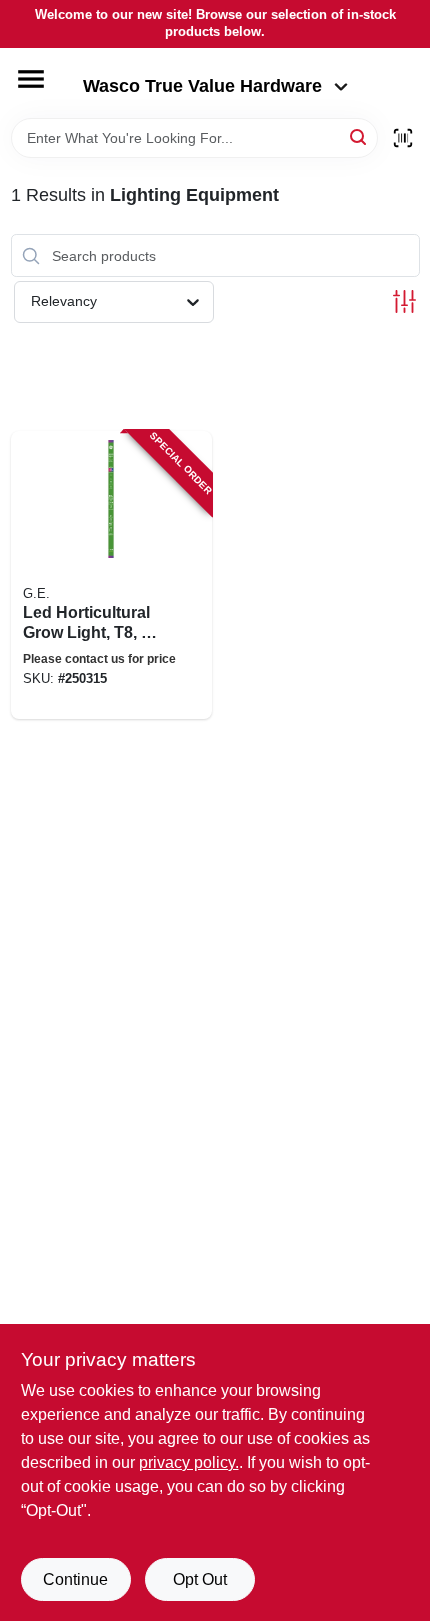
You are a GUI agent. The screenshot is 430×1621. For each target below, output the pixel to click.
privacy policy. (189, 1462)
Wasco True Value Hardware (202, 86)
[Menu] (31, 79)
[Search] (359, 136)
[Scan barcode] (403, 138)
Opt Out (200, 1579)
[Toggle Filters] (404, 301)
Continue (75, 1579)
